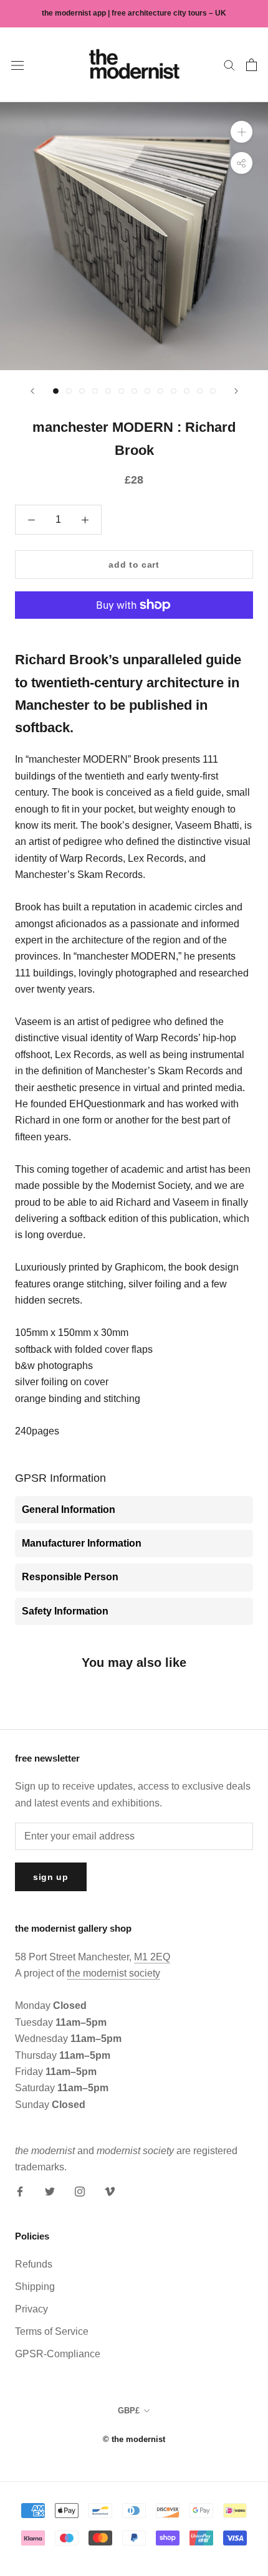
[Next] (236, 391)
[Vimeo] (110, 2191)
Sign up (51, 1877)
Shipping (35, 2287)
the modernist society (113, 1973)
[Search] (229, 64)
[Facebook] (20, 2191)
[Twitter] (50, 2191)
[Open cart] (251, 65)
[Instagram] (80, 2191)
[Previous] (32, 391)
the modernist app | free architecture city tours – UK (134, 13)
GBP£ (129, 2411)
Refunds (34, 2264)
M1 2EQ (152, 1957)
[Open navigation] (17, 65)
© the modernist (134, 2439)
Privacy (31, 2309)
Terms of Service (52, 2331)
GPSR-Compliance (58, 2354)
